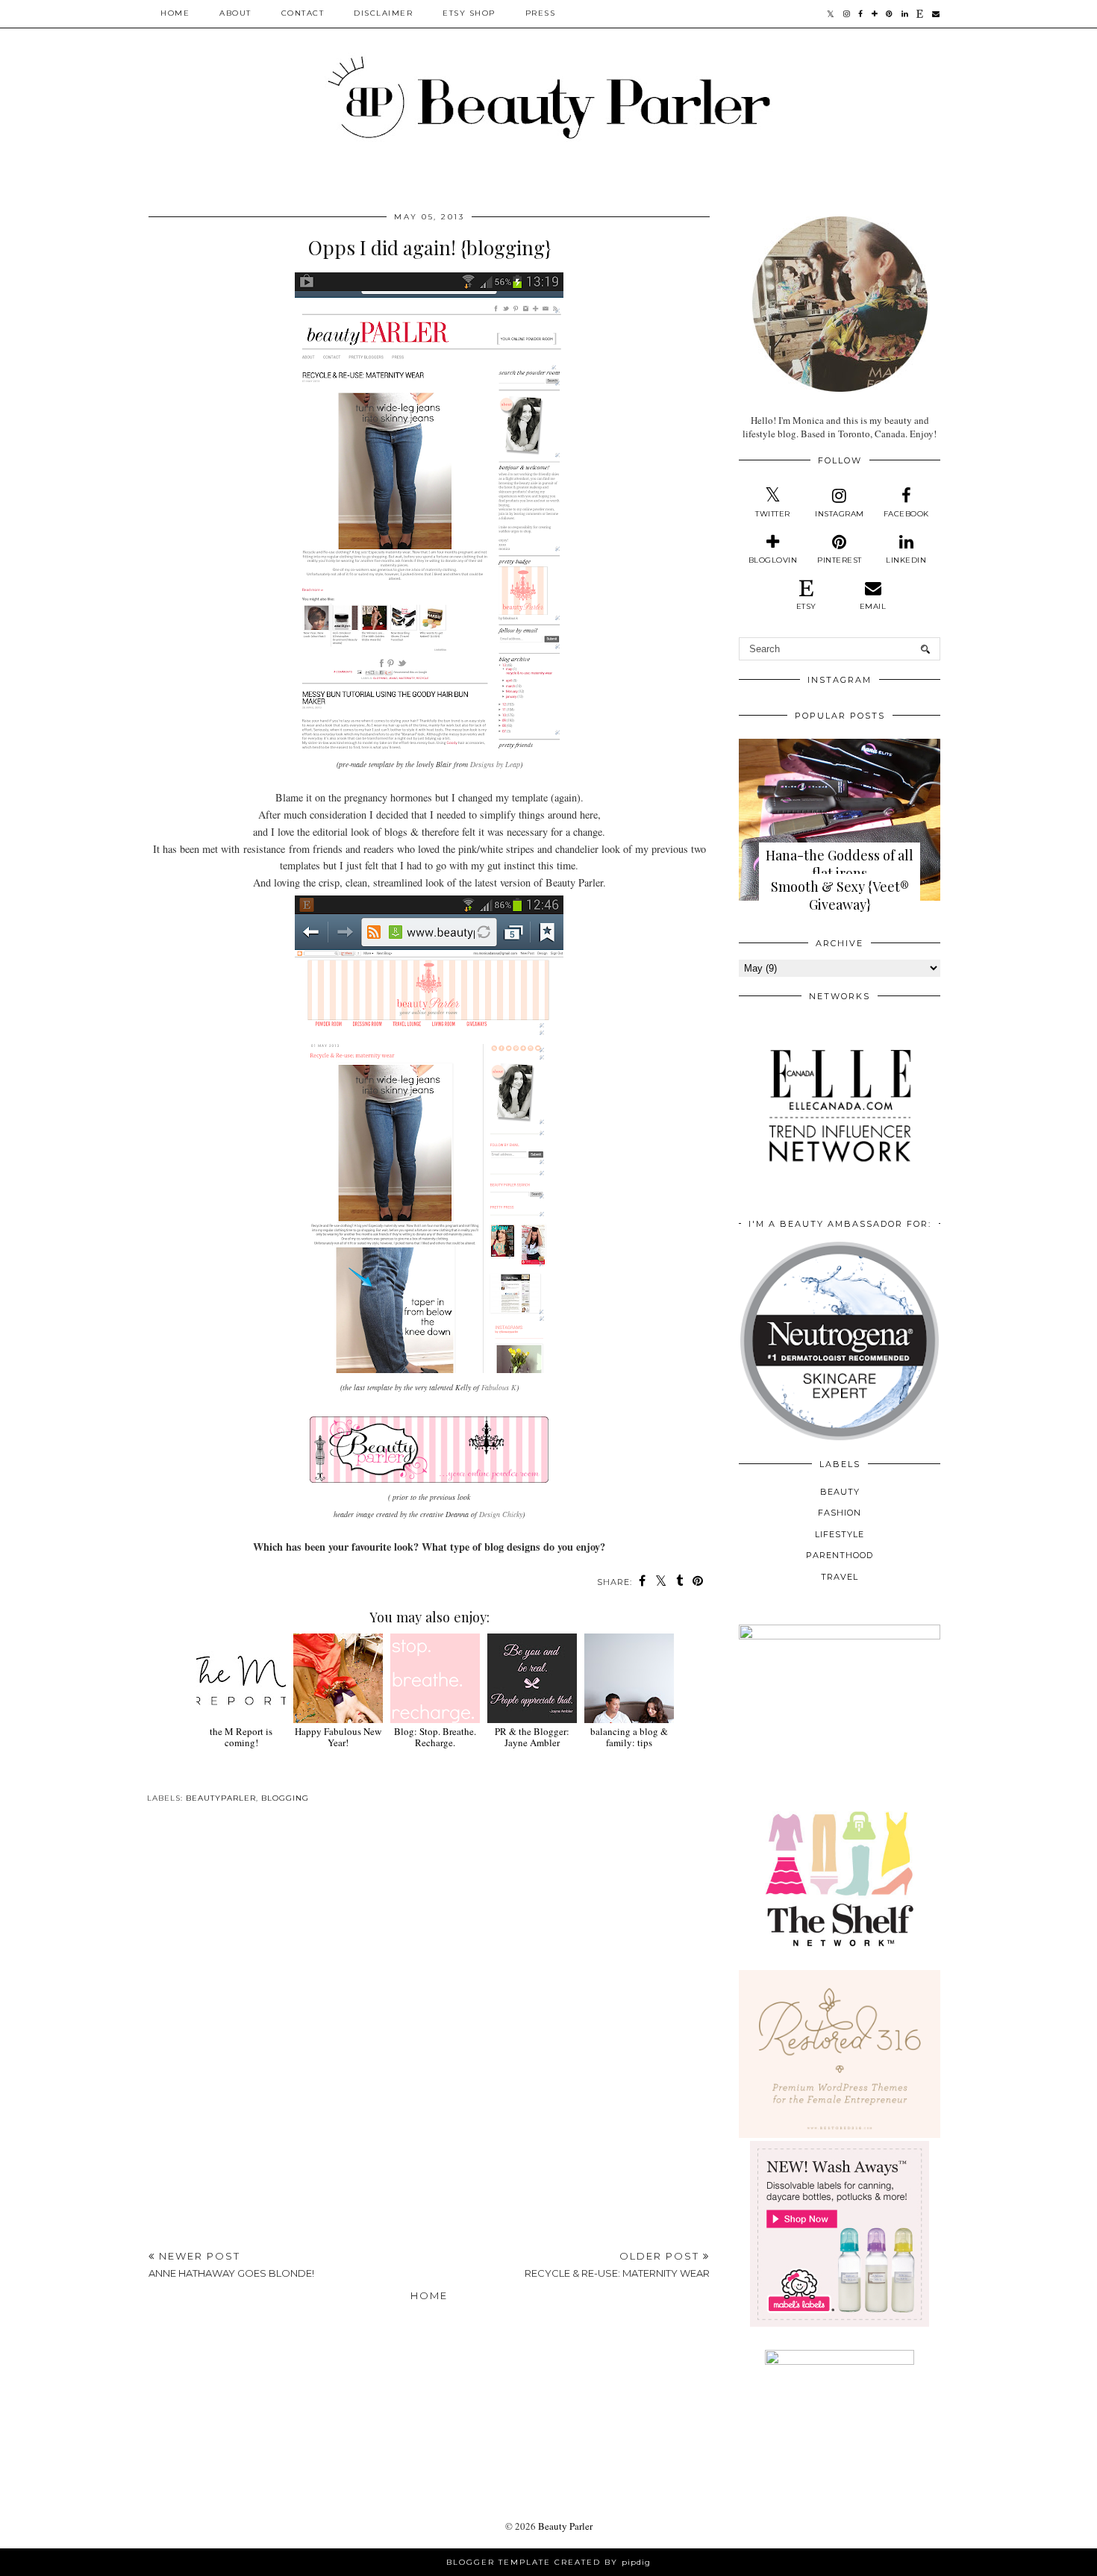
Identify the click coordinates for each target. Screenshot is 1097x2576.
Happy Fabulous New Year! (338, 1737)
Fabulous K (499, 1387)
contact (303, 13)
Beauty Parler (565, 2526)
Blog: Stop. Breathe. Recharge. (435, 1737)
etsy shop (469, 13)
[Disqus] (429, 2031)
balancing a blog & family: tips (629, 1737)
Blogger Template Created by (548, 2562)
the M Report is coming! (241, 1737)
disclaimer (383, 13)
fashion (840, 1513)
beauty (840, 1492)
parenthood (840, 1555)
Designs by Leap (495, 764)
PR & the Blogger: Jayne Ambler (532, 1737)
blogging (285, 1798)
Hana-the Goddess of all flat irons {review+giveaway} (840, 873)
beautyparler (221, 1798)
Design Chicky (501, 1514)
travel (840, 1577)
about (235, 13)
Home (175, 13)
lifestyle (840, 1534)
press (541, 13)
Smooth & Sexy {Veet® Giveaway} (840, 895)
